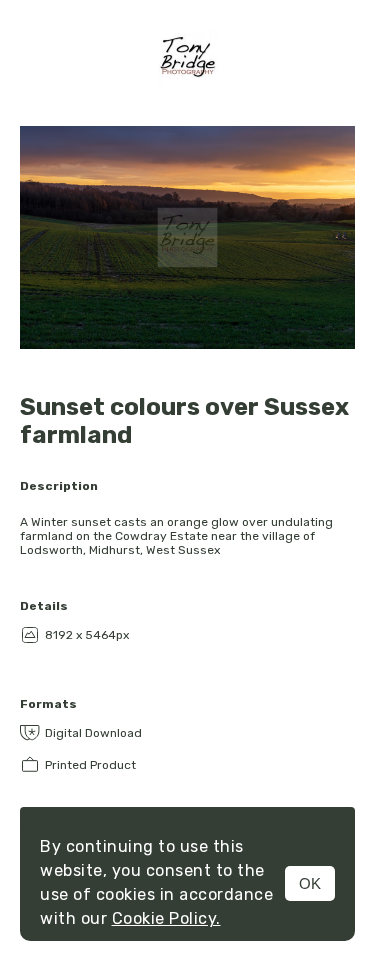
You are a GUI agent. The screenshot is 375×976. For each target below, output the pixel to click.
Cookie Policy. (166, 918)
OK (310, 883)
